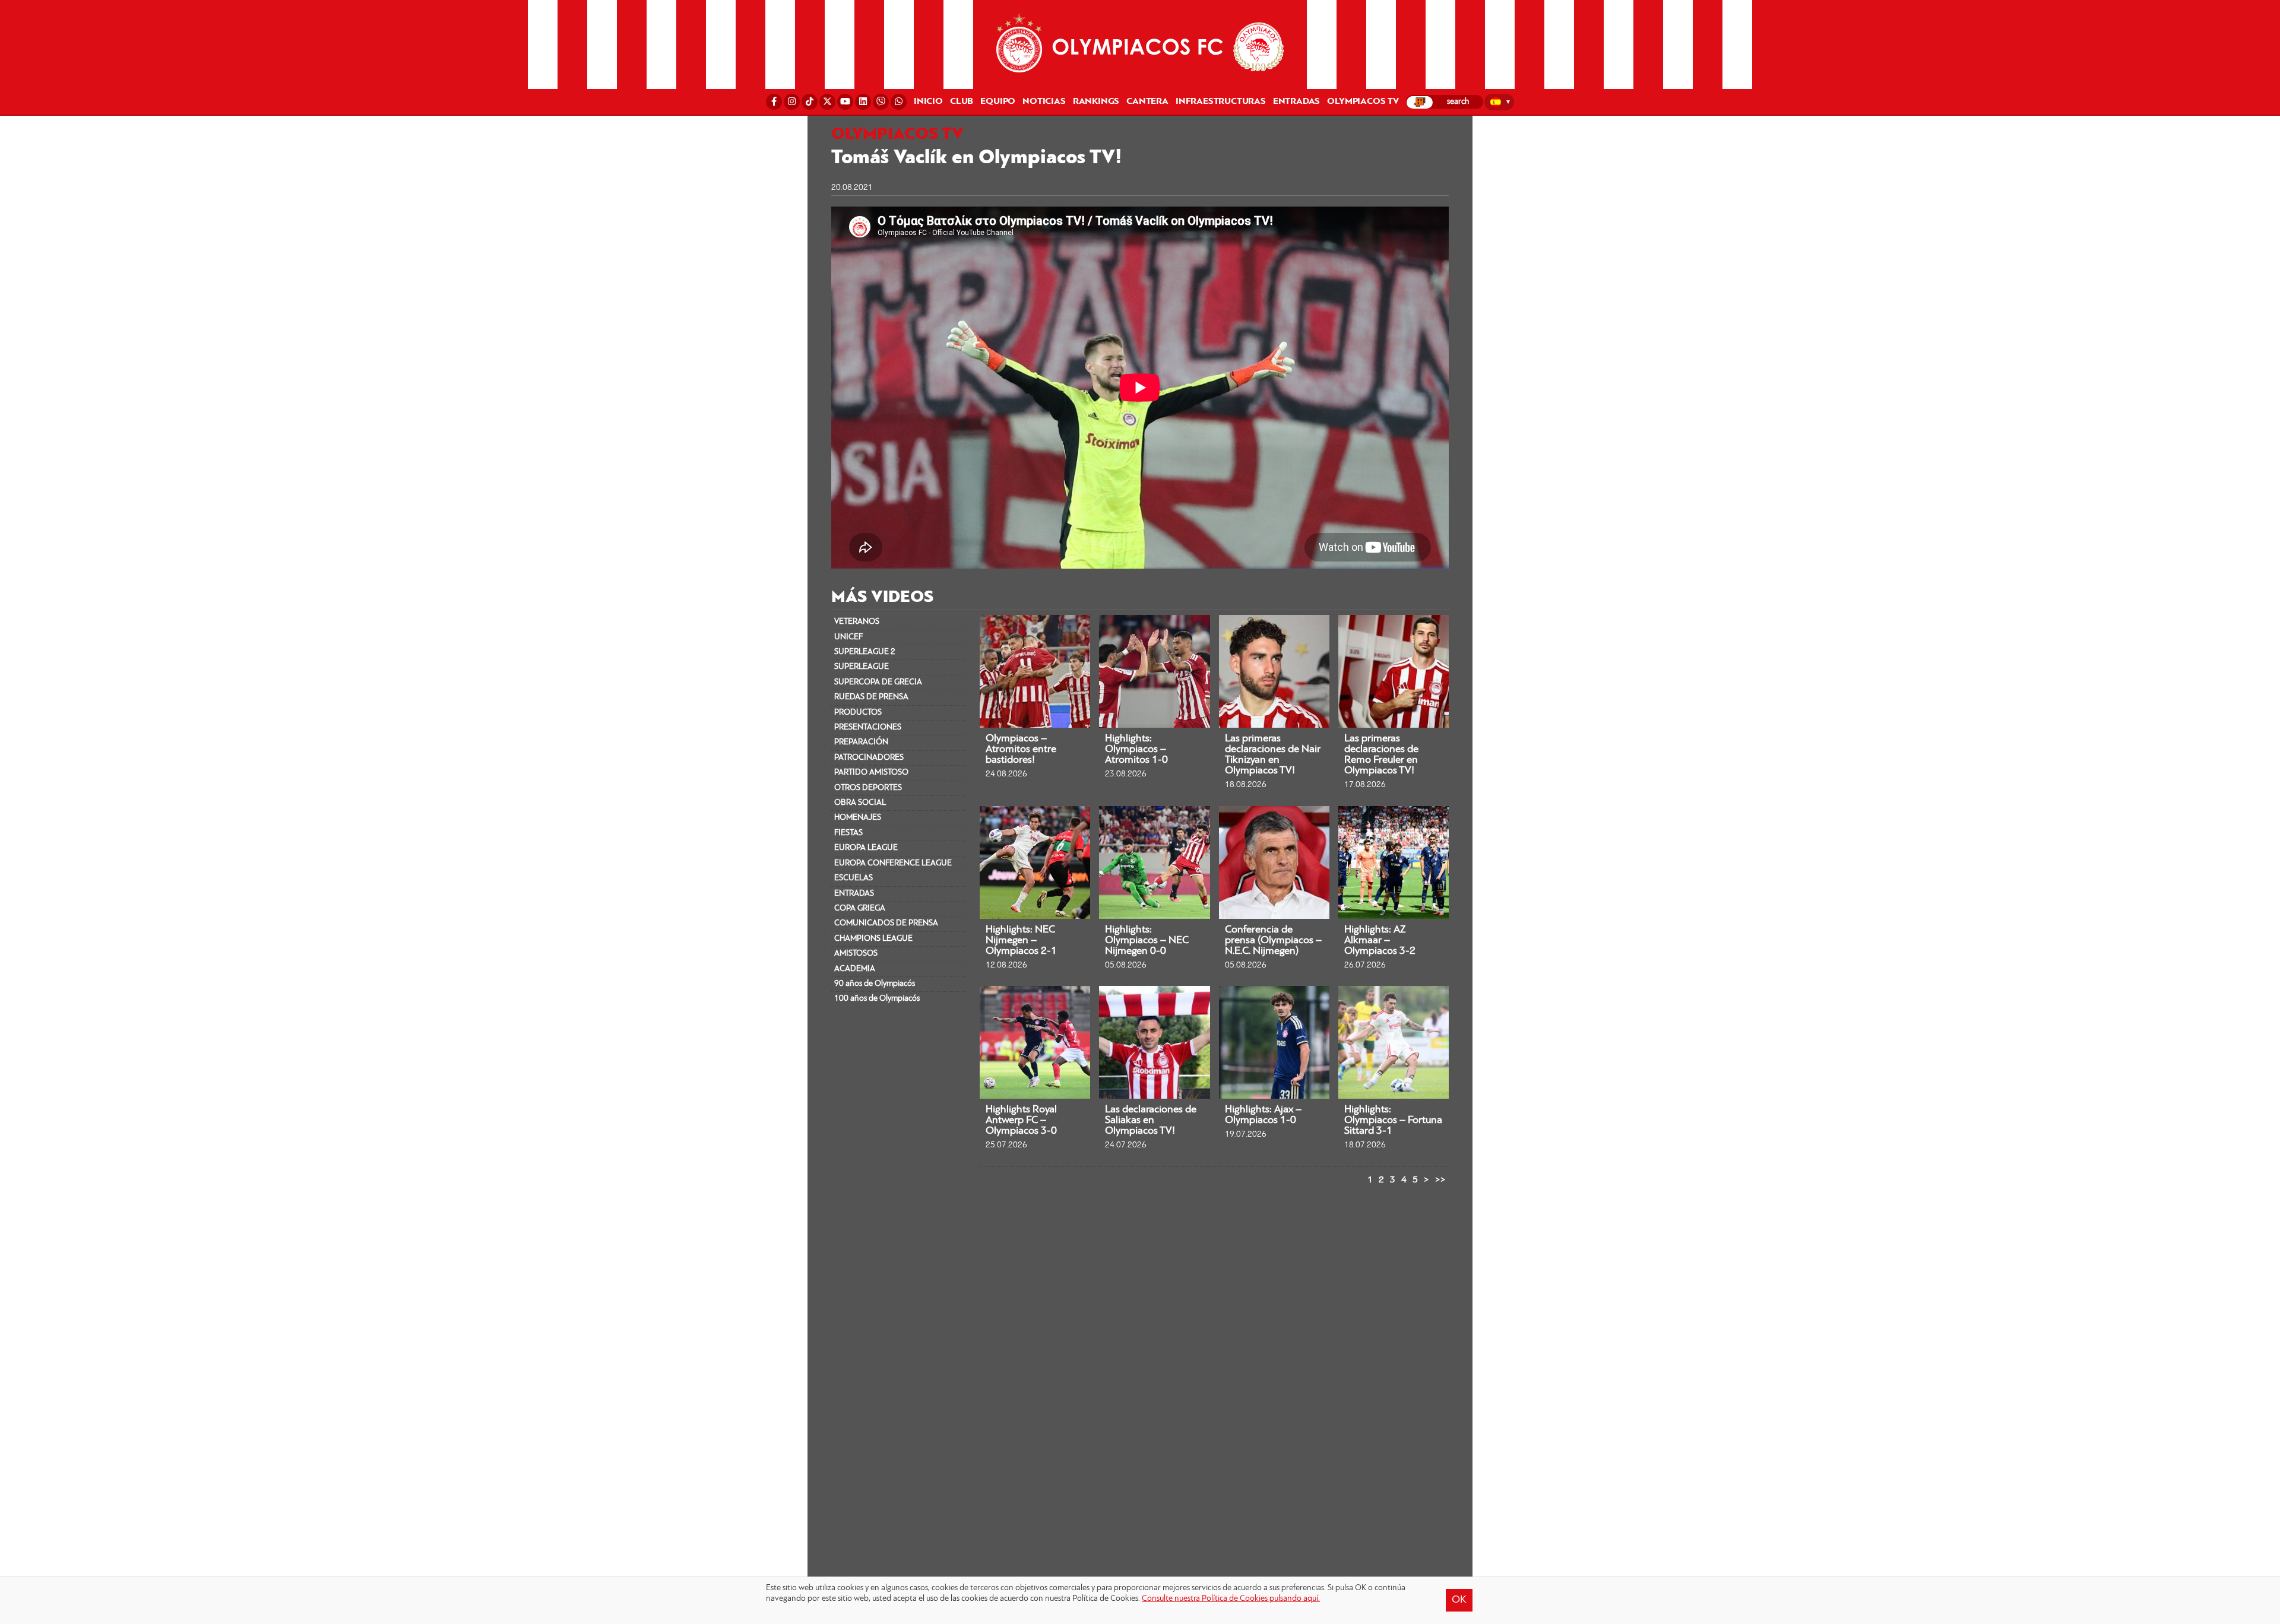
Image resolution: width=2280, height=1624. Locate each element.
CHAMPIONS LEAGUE (873, 939)
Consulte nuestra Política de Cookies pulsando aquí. (1231, 1599)
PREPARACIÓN (861, 742)
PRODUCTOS (858, 713)
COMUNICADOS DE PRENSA (886, 923)
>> (1440, 1180)
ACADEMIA (855, 969)
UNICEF (848, 637)
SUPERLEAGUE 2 (865, 652)
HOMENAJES (858, 818)
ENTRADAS (854, 894)
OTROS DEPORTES (868, 788)
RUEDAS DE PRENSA (871, 697)
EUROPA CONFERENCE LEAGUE (893, 863)
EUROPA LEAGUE (866, 848)
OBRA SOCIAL (860, 803)
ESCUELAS (854, 878)
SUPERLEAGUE (862, 667)
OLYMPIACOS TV (1363, 101)
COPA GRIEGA (860, 908)
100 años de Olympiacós (877, 999)
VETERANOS (857, 622)
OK (1459, 1600)
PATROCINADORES (869, 758)
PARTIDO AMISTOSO (871, 773)
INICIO (928, 101)
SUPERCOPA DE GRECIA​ (878, 682)
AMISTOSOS (856, 954)
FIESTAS (848, 833)
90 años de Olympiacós (875, 984)
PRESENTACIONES (868, 727)
